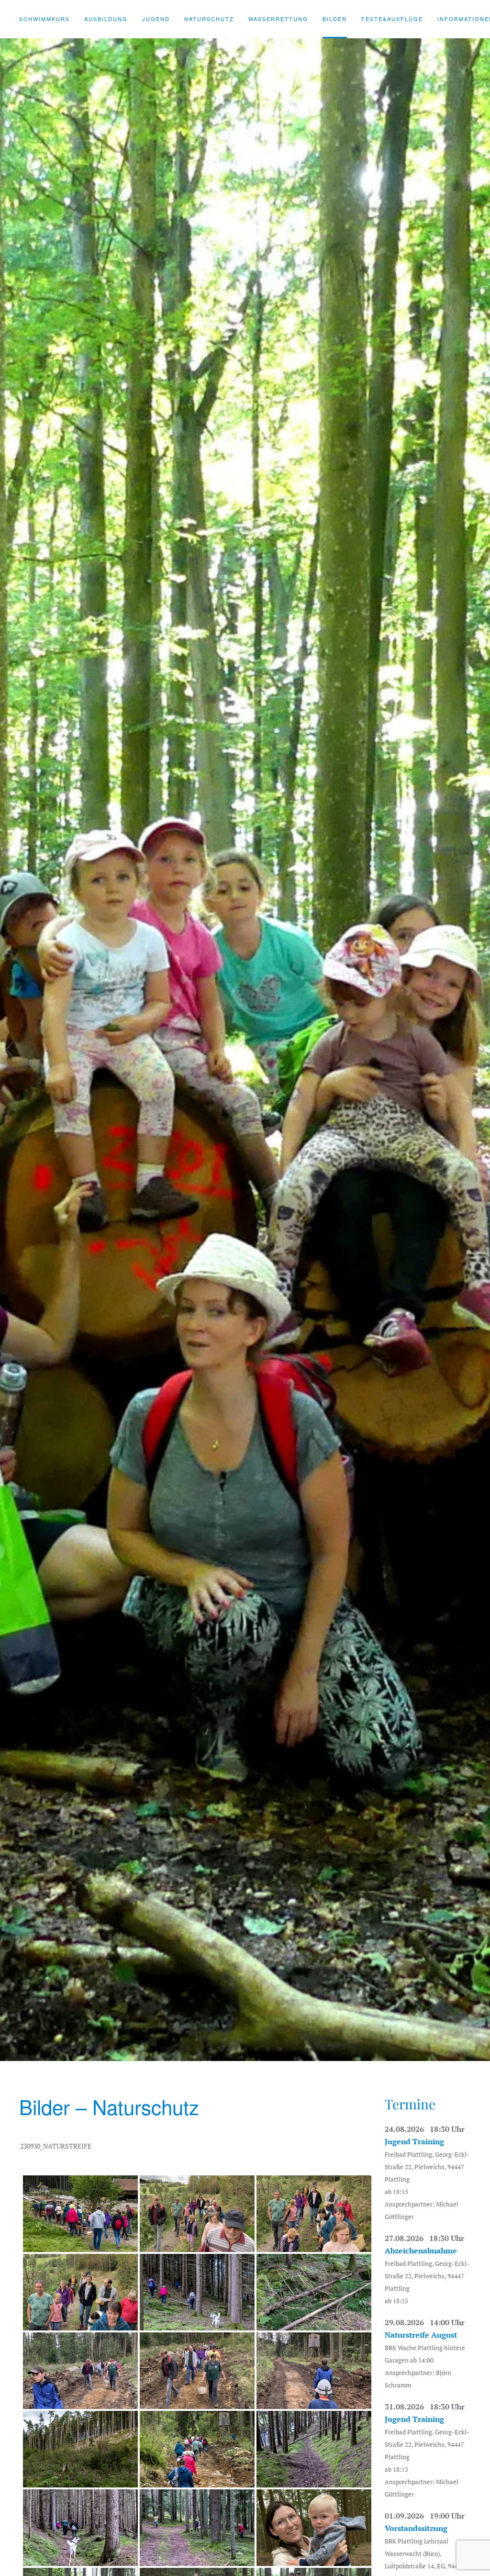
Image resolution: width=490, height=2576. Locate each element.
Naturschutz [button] (209, 19)
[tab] (211, 2049)
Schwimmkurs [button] (45, 19)
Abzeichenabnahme (421, 2251)
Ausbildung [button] (106, 19)
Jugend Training (414, 2141)
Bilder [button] (335, 19)
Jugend (156, 19)
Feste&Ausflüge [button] (392, 19)
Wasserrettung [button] (278, 19)
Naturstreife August (421, 2335)
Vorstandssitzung (416, 2528)
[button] (11, 1050)
